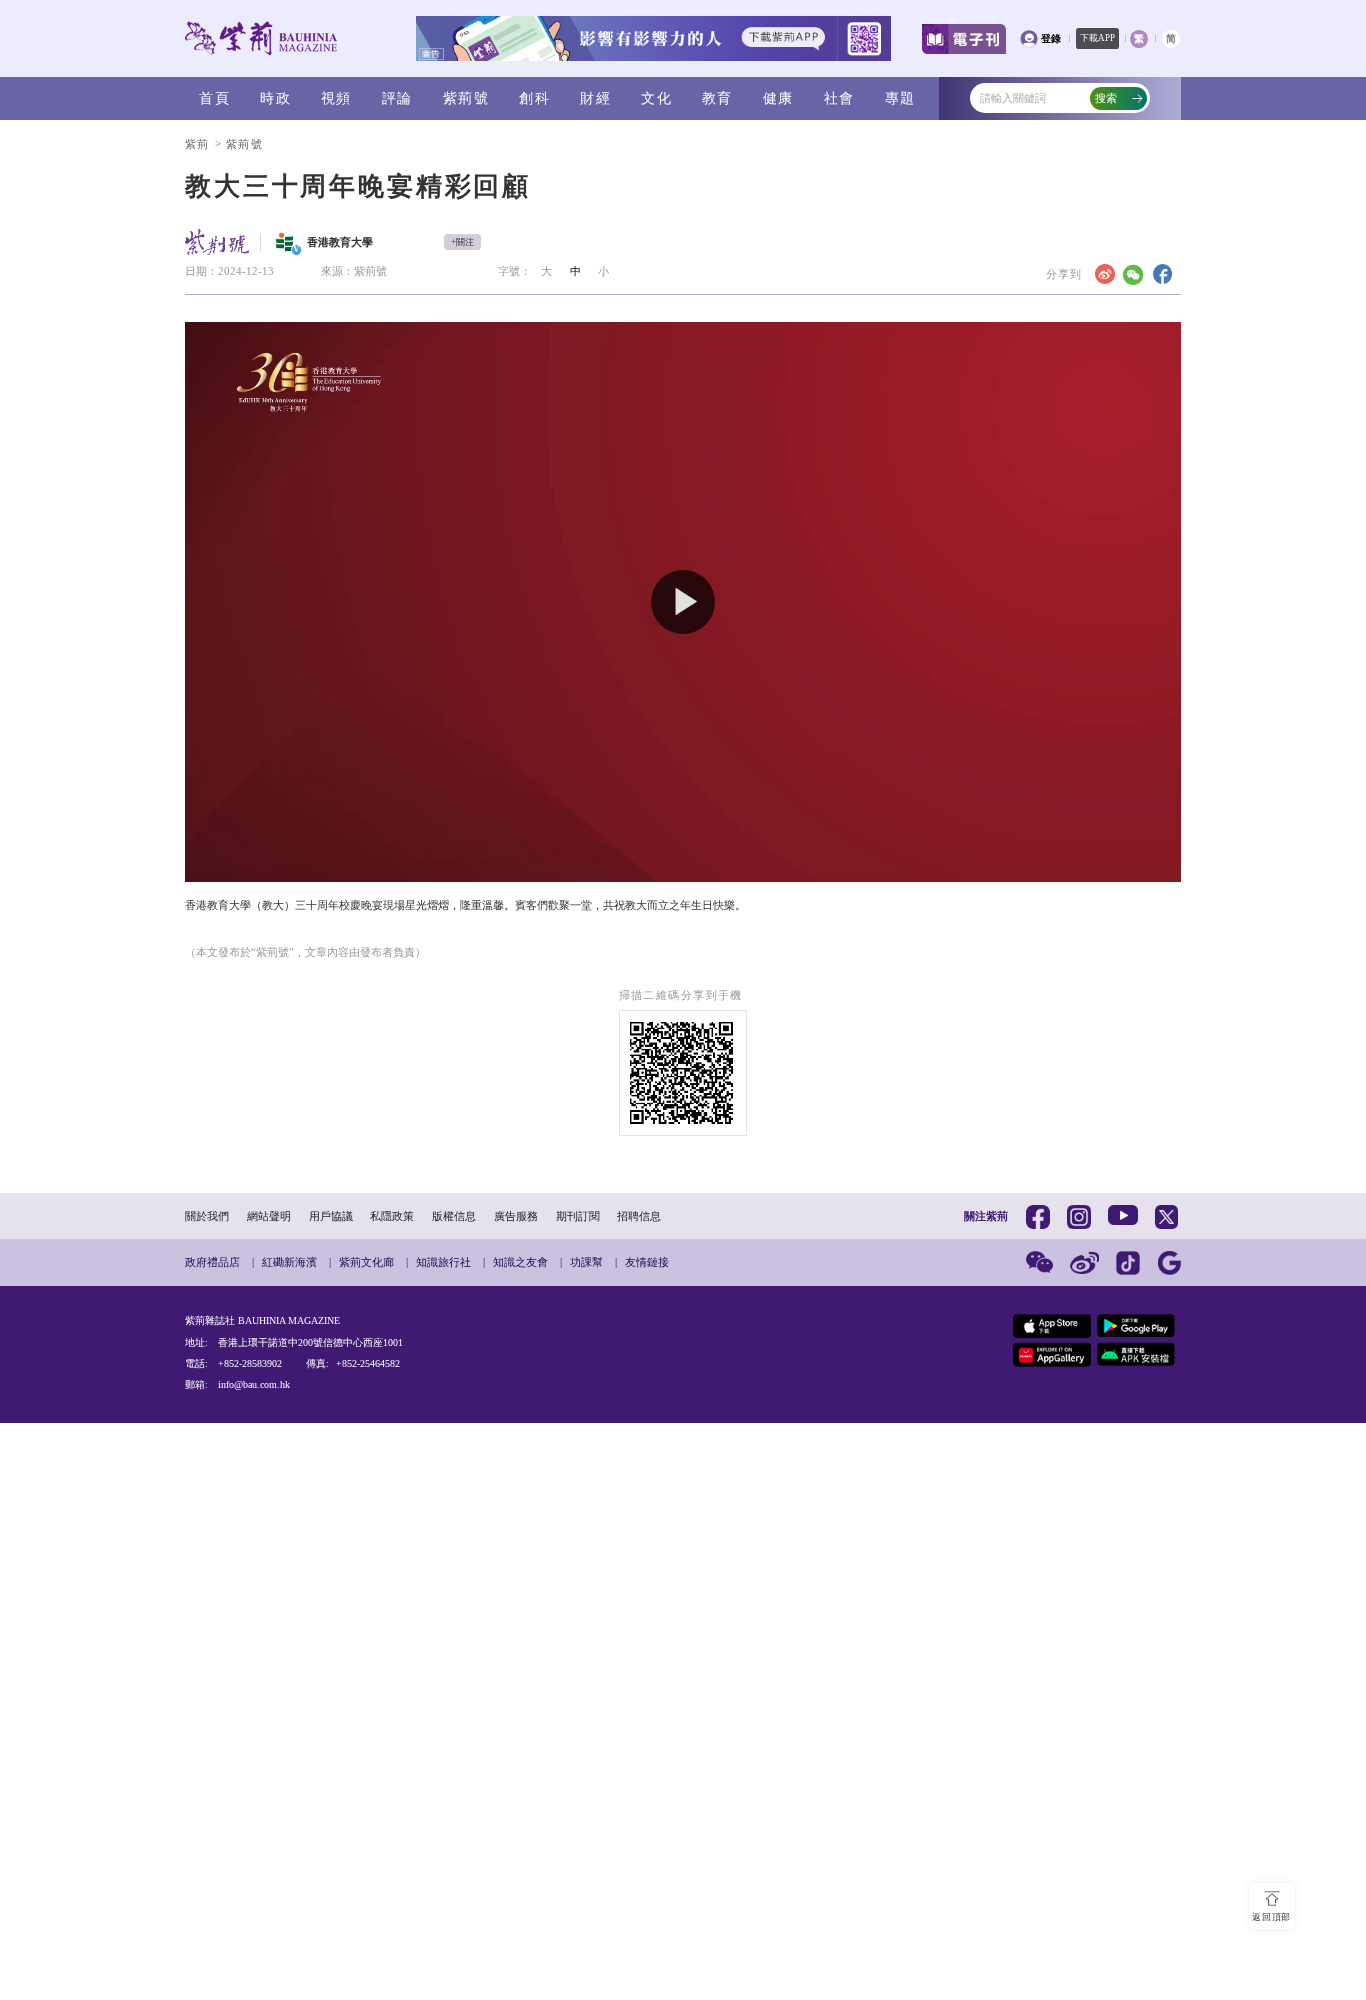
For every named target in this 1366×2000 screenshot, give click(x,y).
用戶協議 (331, 1216)
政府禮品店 (212, 1262)
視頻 (336, 98)
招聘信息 (639, 1216)
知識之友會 (520, 1262)
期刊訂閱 (578, 1216)
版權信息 (454, 1216)
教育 (717, 98)
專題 (900, 98)
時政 (275, 98)
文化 (656, 98)
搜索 (1106, 98)
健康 (778, 98)
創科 (534, 98)
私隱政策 (392, 1216)
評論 (397, 98)
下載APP (1097, 38)
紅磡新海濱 (289, 1262)
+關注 (462, 242)
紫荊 (197, 144)
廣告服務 (516, 1216)
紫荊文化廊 (366, 1262)
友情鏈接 (647, 1262)
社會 (839, 98)
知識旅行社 (443, 1262)
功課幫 (586, 1262)
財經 (595, 98)
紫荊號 (466, 98)
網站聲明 (269, 1216)
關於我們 (207, 1216)
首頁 (214, 98)
